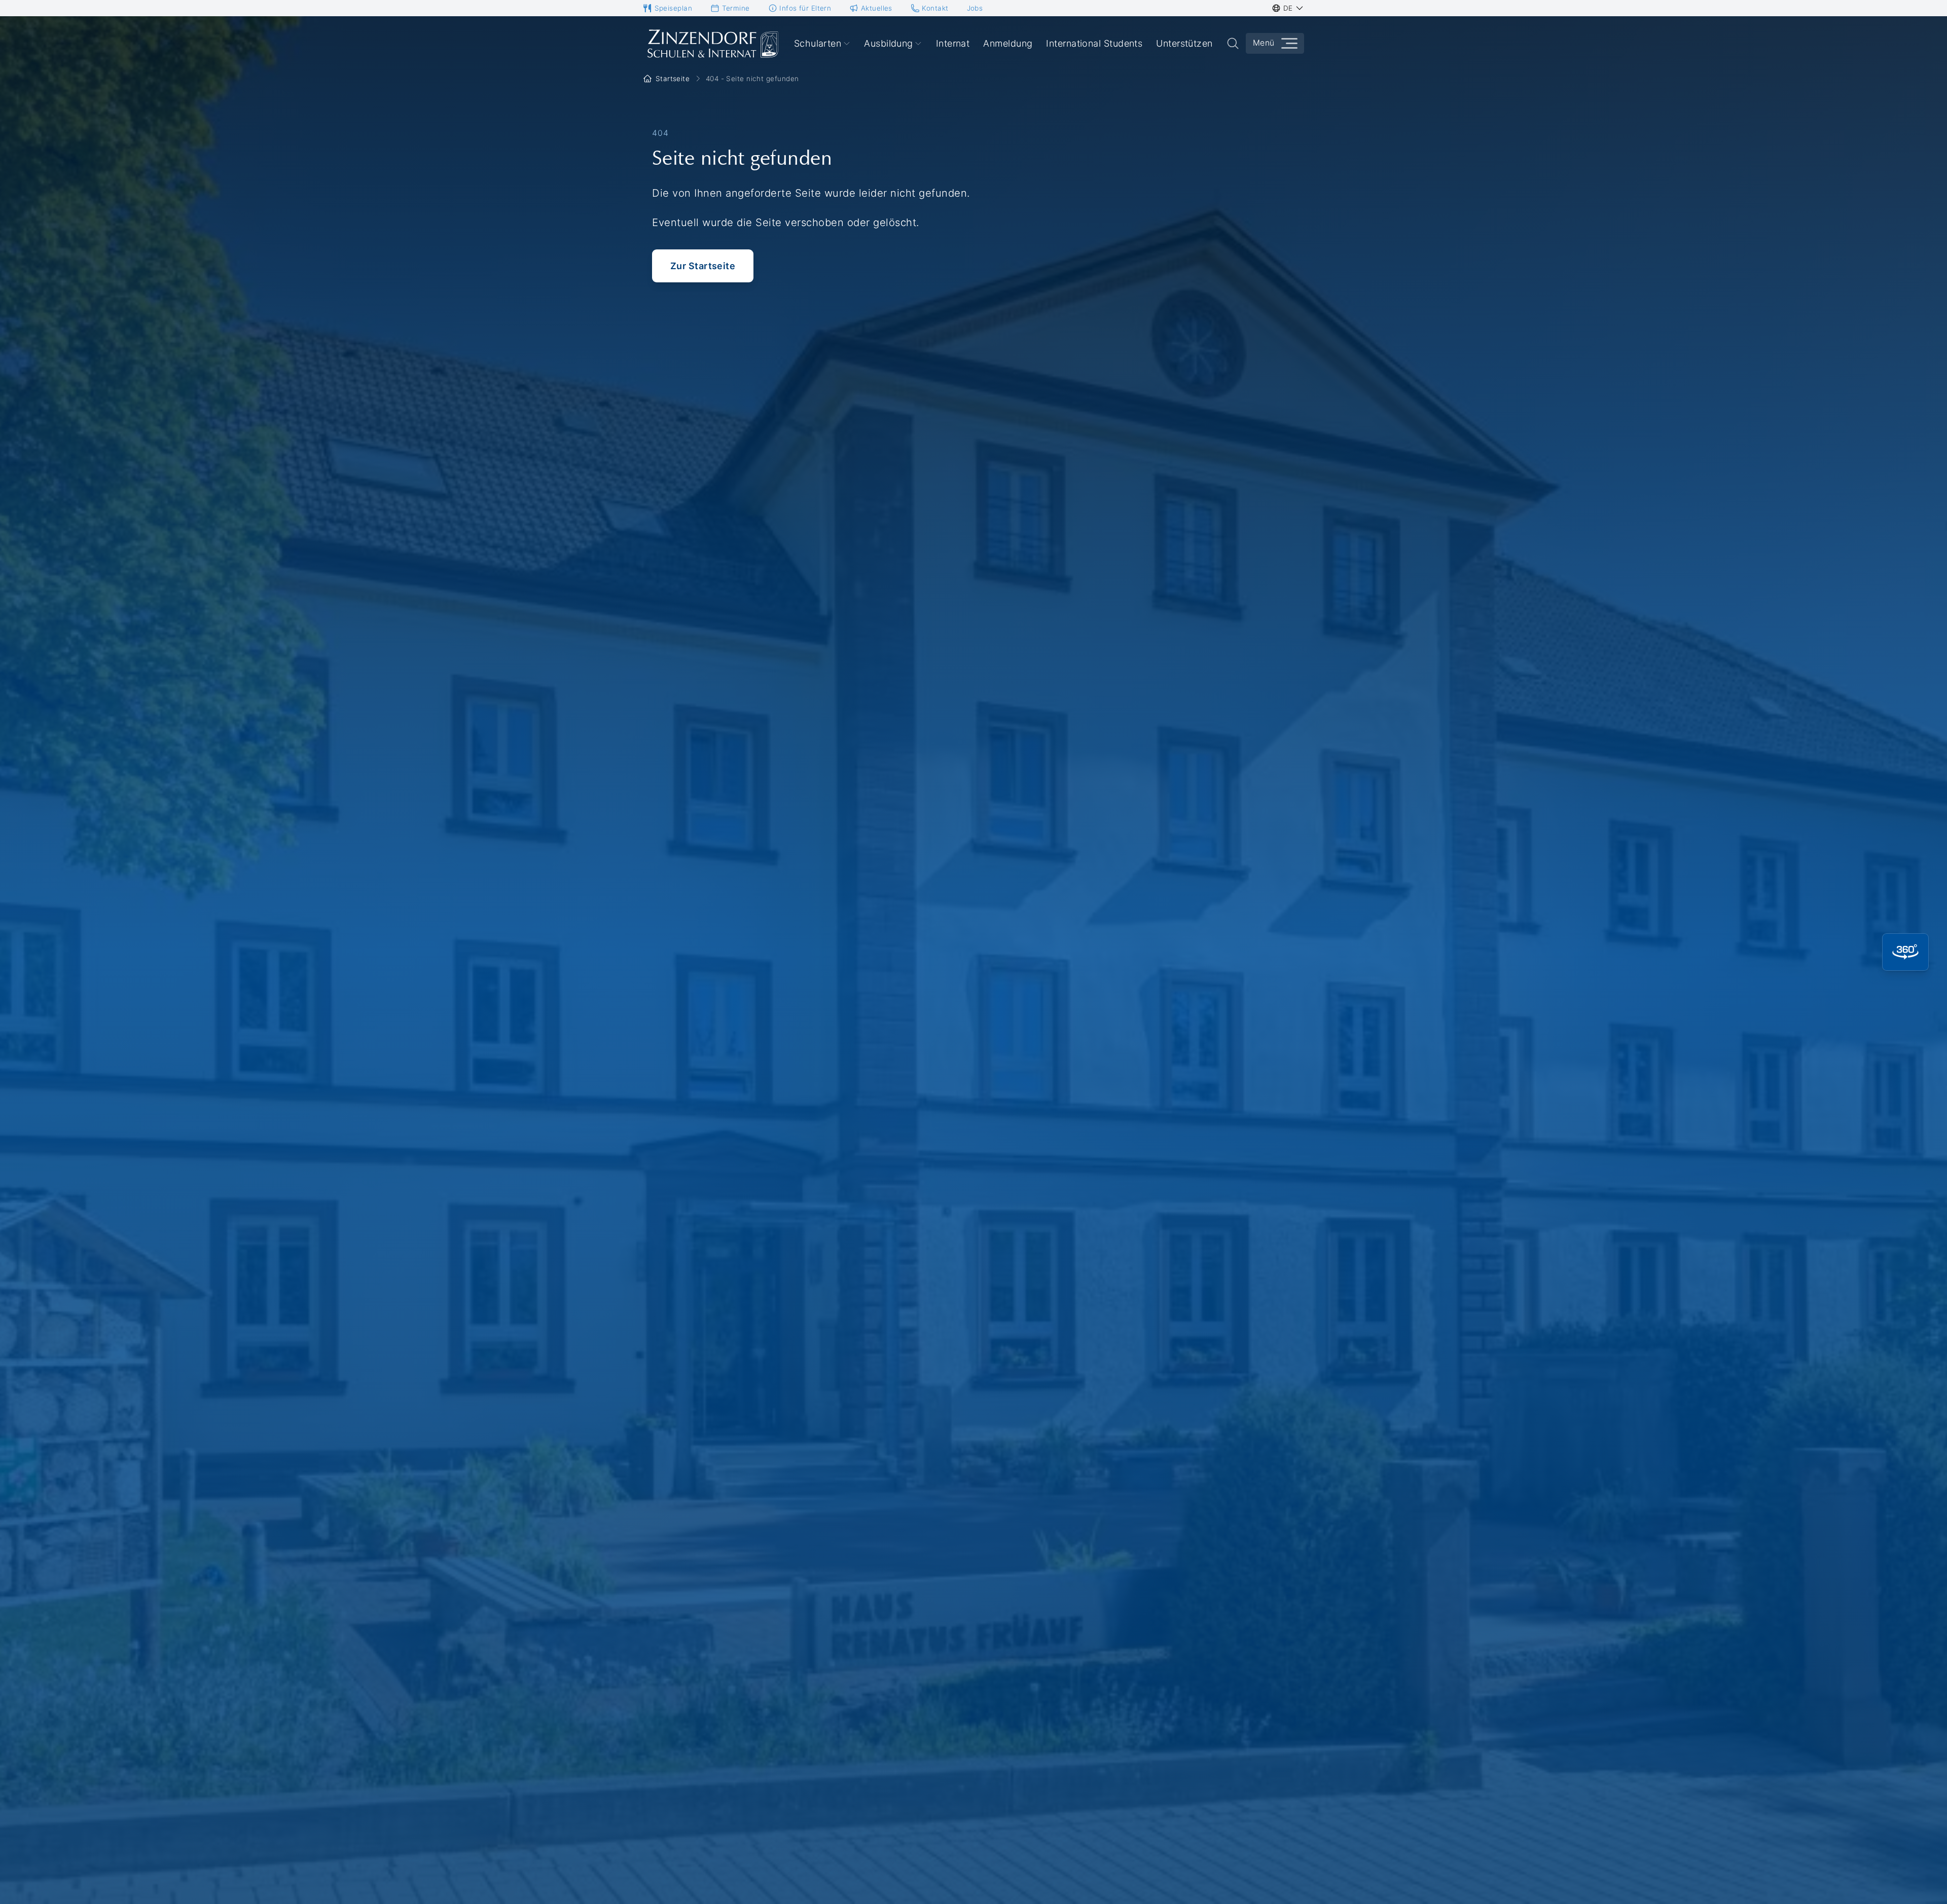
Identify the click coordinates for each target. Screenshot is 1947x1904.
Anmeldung (1008, 43)
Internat (953, 43)
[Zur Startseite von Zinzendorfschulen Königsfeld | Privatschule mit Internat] (712, 44)
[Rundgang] (1905, 952)
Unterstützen (1184, 43)
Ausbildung (889, 43)
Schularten (818, 43)
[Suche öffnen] (1233, 43)
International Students (1094, 43)
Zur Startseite (703, 266)
